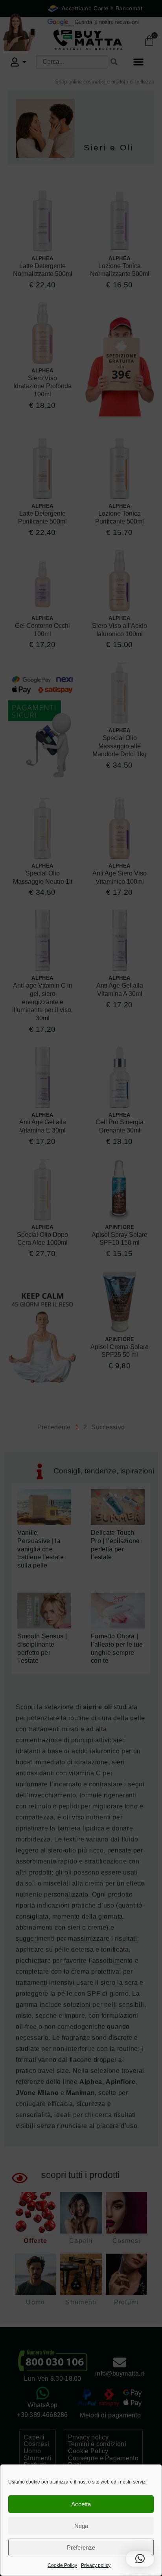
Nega (81, 2526)
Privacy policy (96, 2565)
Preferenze (81, 2547)
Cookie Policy (62, 2565)
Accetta (81, 2504)
